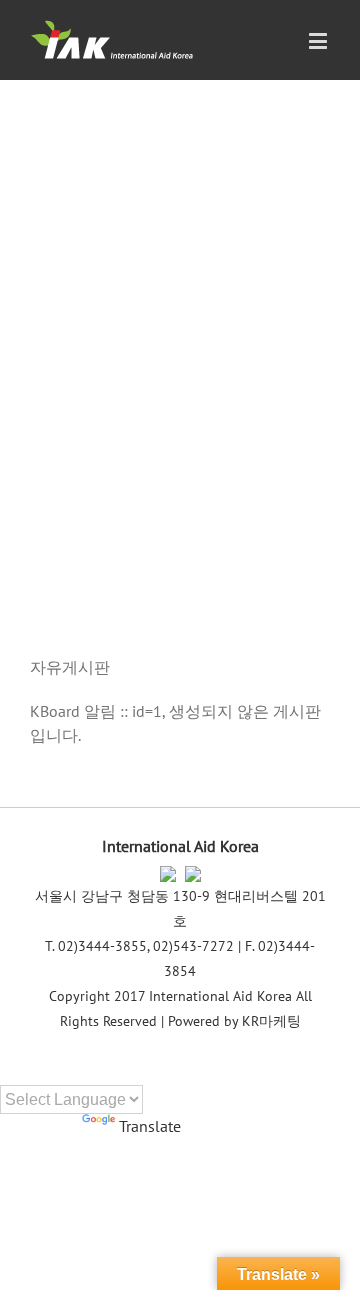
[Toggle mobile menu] (319, 40)
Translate (150, 1126)
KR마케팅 (271, 1021)
